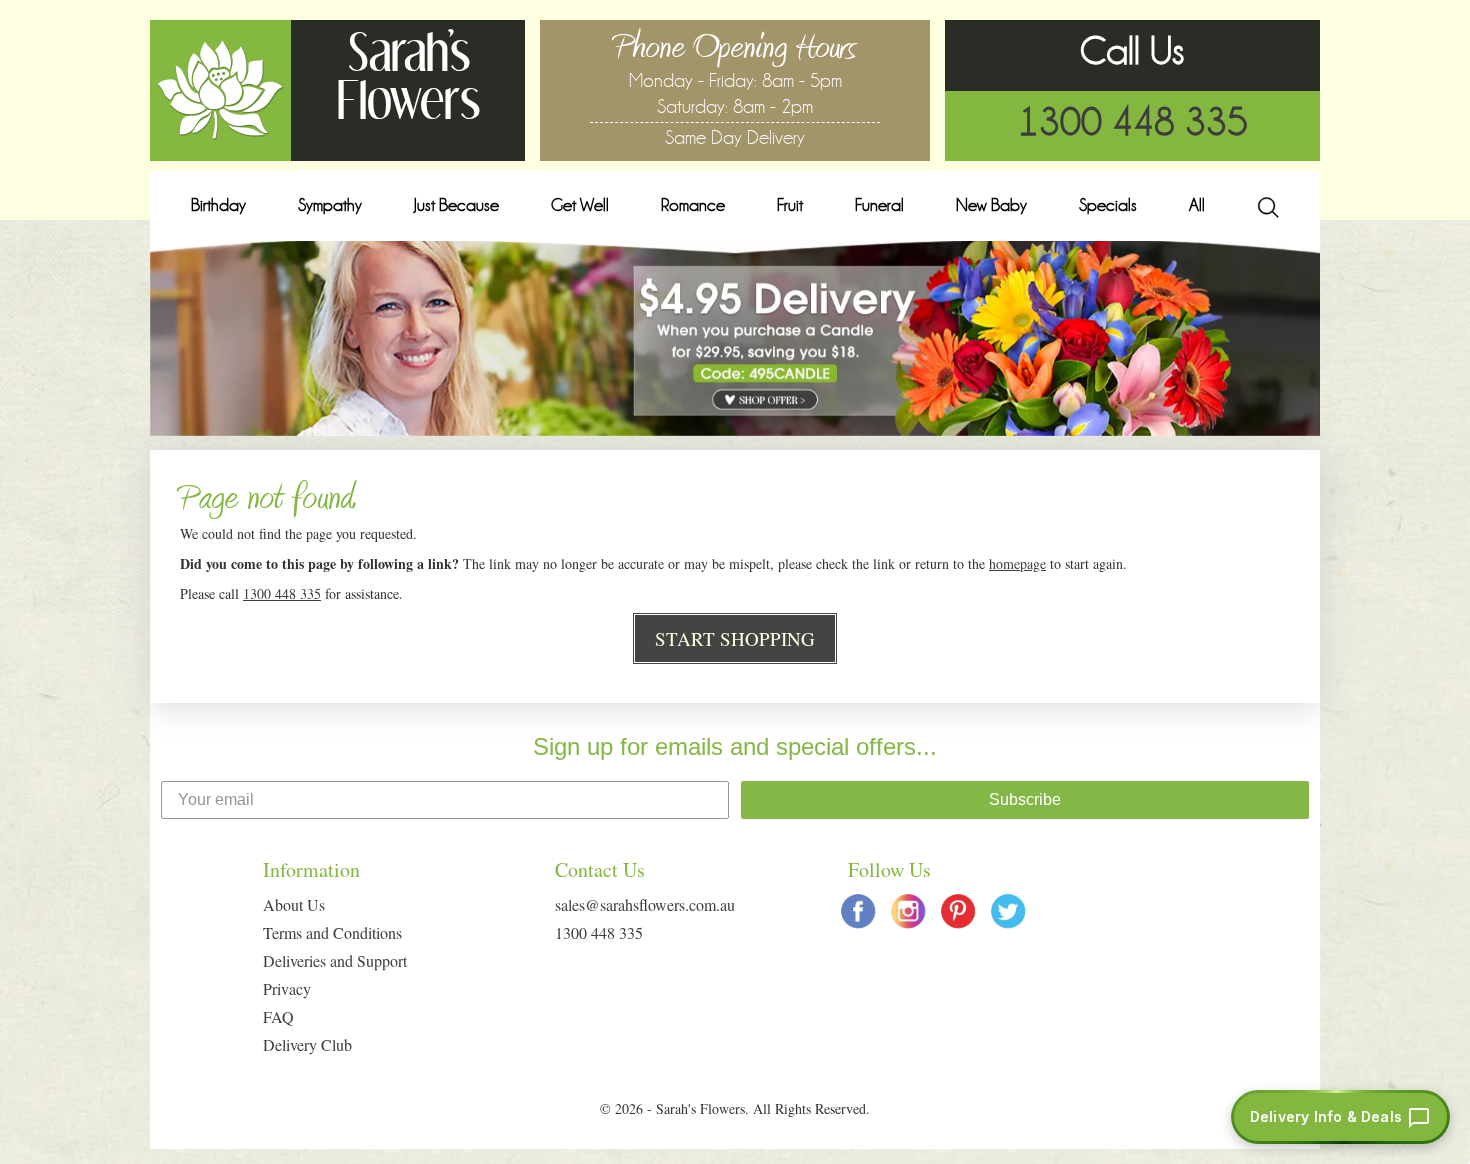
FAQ (278, 1016)
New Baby (991, 205)
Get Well (580, 205)
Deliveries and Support (335, 960)
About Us (294, 904)
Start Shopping (735, 638)
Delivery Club (307, 1044)
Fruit (790, 205)
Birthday (218, 205)
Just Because (456, 205)
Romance (693, 205)
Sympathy (330, 205)
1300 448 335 (1133, 122)
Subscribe (1025, 799)
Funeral (879, 205)
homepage (1017, 563)
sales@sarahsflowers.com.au (645, 904)
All (1197, 205)
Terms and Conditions (332, 932)
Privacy (287, 988)
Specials (1108, 205)
